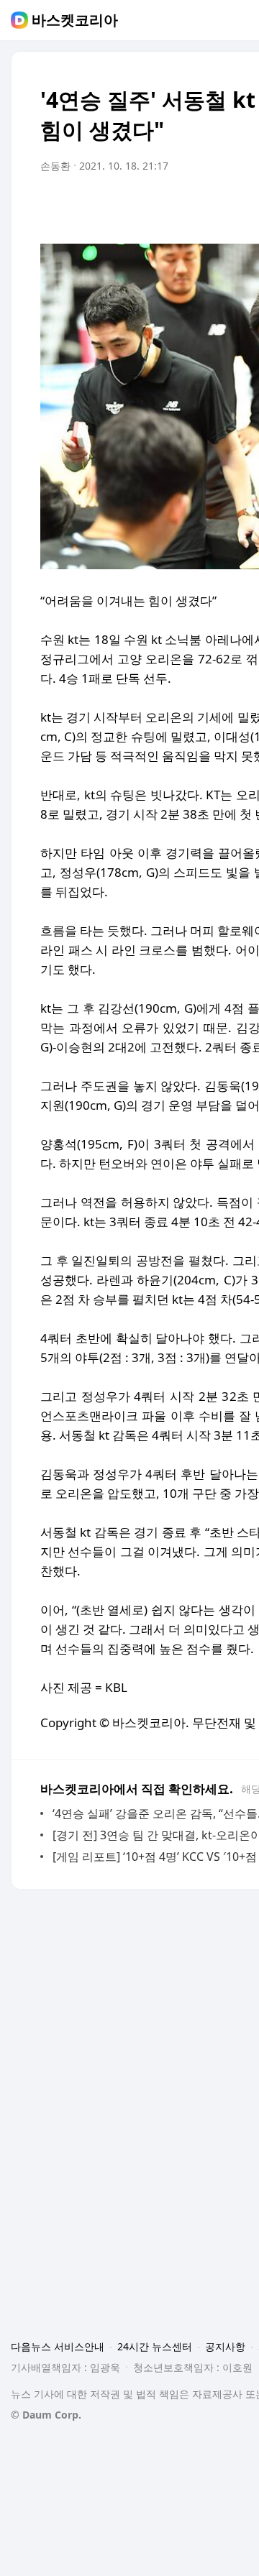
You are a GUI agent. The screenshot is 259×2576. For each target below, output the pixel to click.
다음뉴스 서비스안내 (58, 2346)
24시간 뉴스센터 (155, 2346)
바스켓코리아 (75, 20)
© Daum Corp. (46, 2415)
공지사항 (225, 2346)
